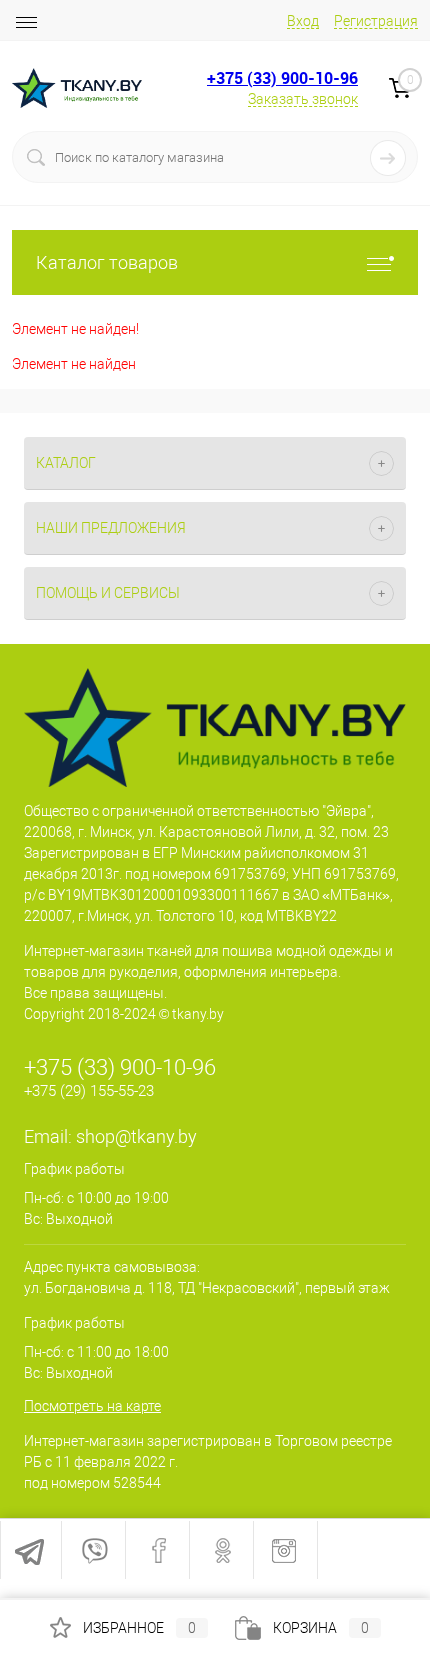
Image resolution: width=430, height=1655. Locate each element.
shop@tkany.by (136, 1136)
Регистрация (376, 21)
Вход (303, 21)
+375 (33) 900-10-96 (282, 78)
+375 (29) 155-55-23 (89, 1091)
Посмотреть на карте (92, 1406)
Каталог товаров (107, 262)
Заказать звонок (303, 99)
